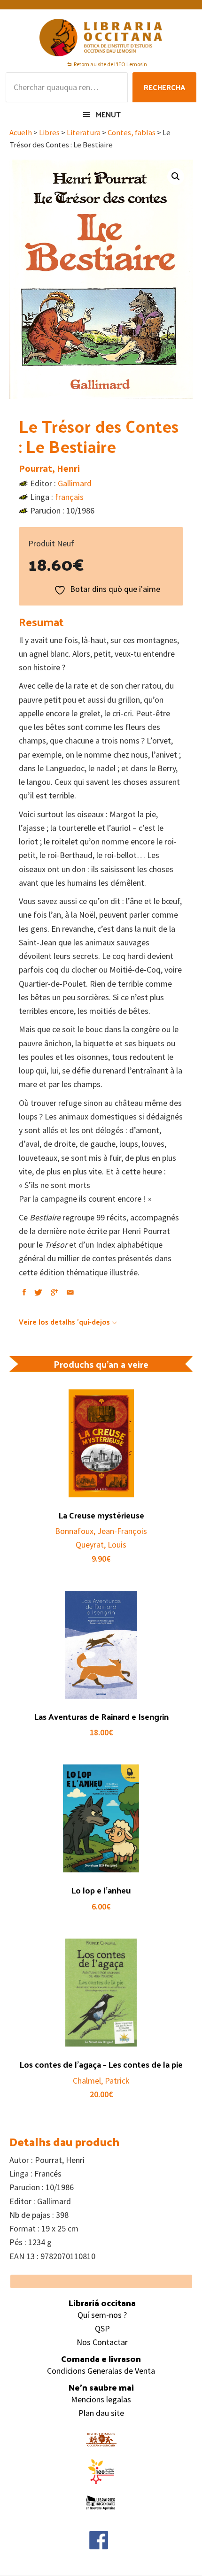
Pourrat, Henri (49, 468)
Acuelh (21, 133)
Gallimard (75, 483)
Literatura (84, 133)
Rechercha (164, 87)
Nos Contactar (102, 2342)
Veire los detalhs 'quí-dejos (64, 1322)
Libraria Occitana (101, 38)
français (69, 497)
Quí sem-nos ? (102, 2315)
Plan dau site (101, 2413)
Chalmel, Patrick (101, 2081)
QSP (102, 2328)
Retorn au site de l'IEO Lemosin (110, 64)
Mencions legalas (101, 2399)
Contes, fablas (132, 133)
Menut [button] (108, 114)
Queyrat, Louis (101, 1545)
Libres (49, 133)
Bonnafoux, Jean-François (101, 1531)
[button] (176, 176)
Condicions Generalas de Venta (101, 2371)
